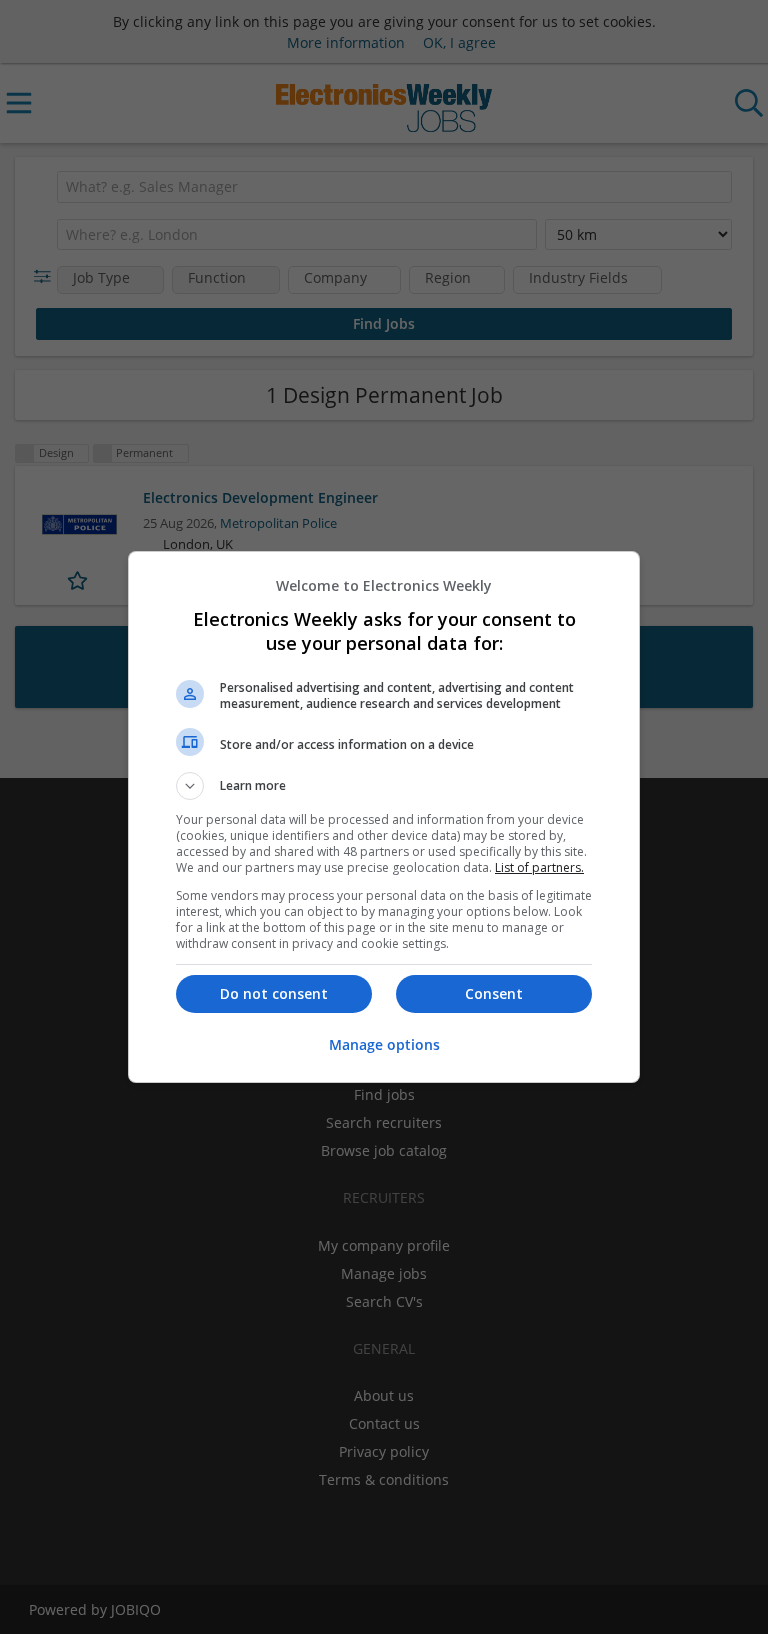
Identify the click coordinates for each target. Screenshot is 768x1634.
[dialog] (384, 817)
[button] (384, 786)
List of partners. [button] (539, 867)
